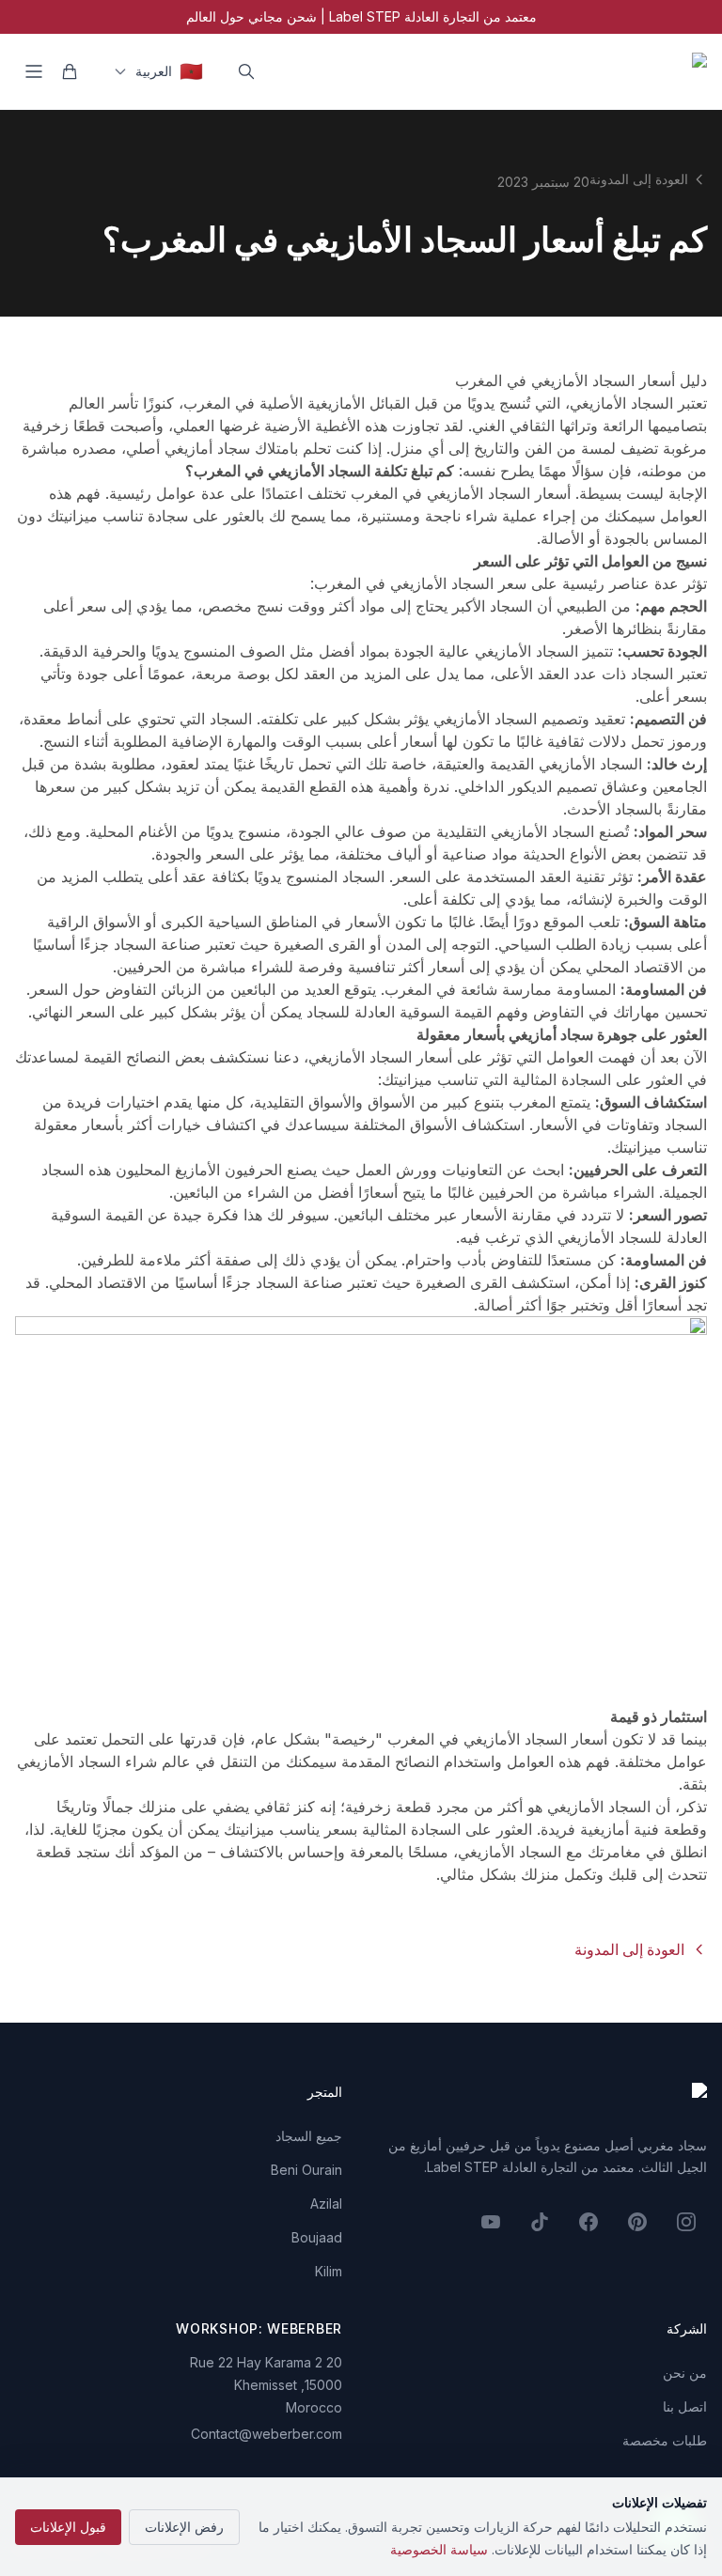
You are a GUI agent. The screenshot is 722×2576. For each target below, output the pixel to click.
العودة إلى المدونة (639, 179)
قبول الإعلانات (68, 2527)
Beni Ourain (306, 2170)
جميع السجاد (309, 2136)
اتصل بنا (685, 2406)
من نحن (685, 2373)
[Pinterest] (637, 2222)
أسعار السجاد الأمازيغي (499, 493)
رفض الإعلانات (184, 2527)
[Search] (246, 71)
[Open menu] (34, 71)
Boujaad (317, 2237)
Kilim (329, 2271)
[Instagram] (686, 2222)
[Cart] (70, 71)
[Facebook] (589, 2222)
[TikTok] (540, 2222)
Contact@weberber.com (267, 2434)
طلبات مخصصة (665, 2440)
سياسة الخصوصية (439, 2549)
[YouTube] (491, 2222)
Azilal (326, 2204)
